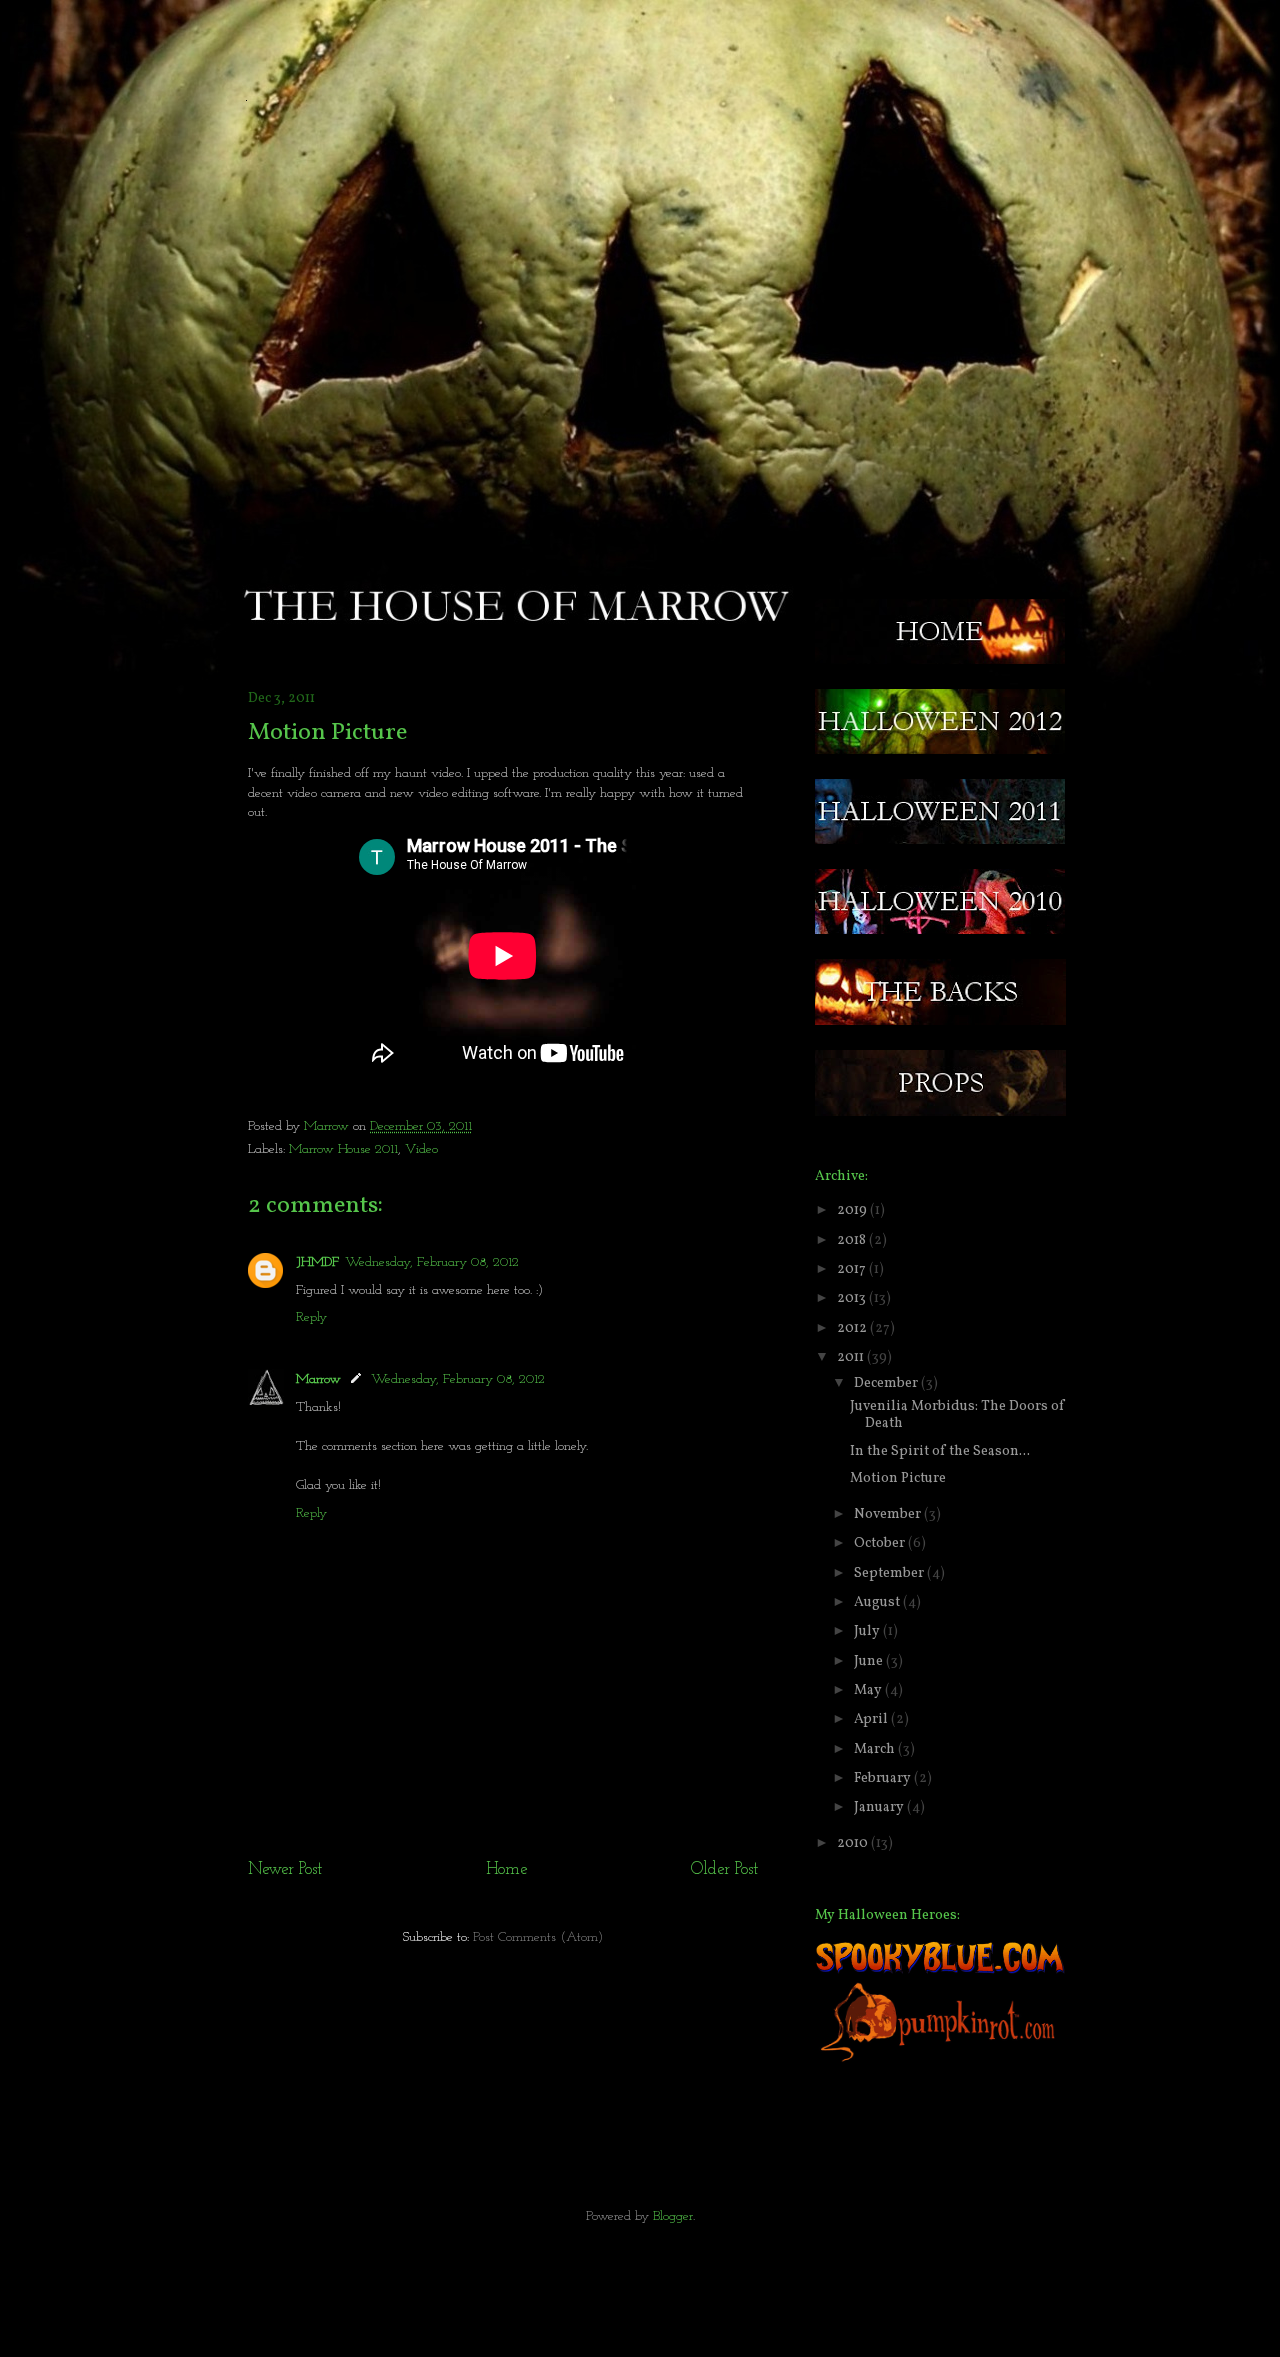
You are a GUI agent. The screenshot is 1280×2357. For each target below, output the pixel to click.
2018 (853, 1240)
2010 (854, 1843)
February (884, 1778)
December (887, 1383)
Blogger (673, 2216)
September (890, 1573)
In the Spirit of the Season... (940, 1451)
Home (506, 1869)
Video (421, 1149)
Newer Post (285, 1869)
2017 (853, 1269)
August (878, 1602)
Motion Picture (898, 1478)
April (872, 1719)
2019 (853, 1210)
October (881, 1543)
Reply (311, 1317)
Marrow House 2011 (343, 1149)
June (870, 1661)
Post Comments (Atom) (538, 1937)
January (880, 1807)
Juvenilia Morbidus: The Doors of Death (957, 1415)
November (889, 1514)
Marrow (328, 1126)
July (868, 1631)
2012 (853, 1328)
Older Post (724, 1869)
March (876, 1749)
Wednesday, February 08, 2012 (432, 1262)
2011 (852, 1357)
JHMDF (317, 1262)
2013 (853, 1298)
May (869, 1690)
